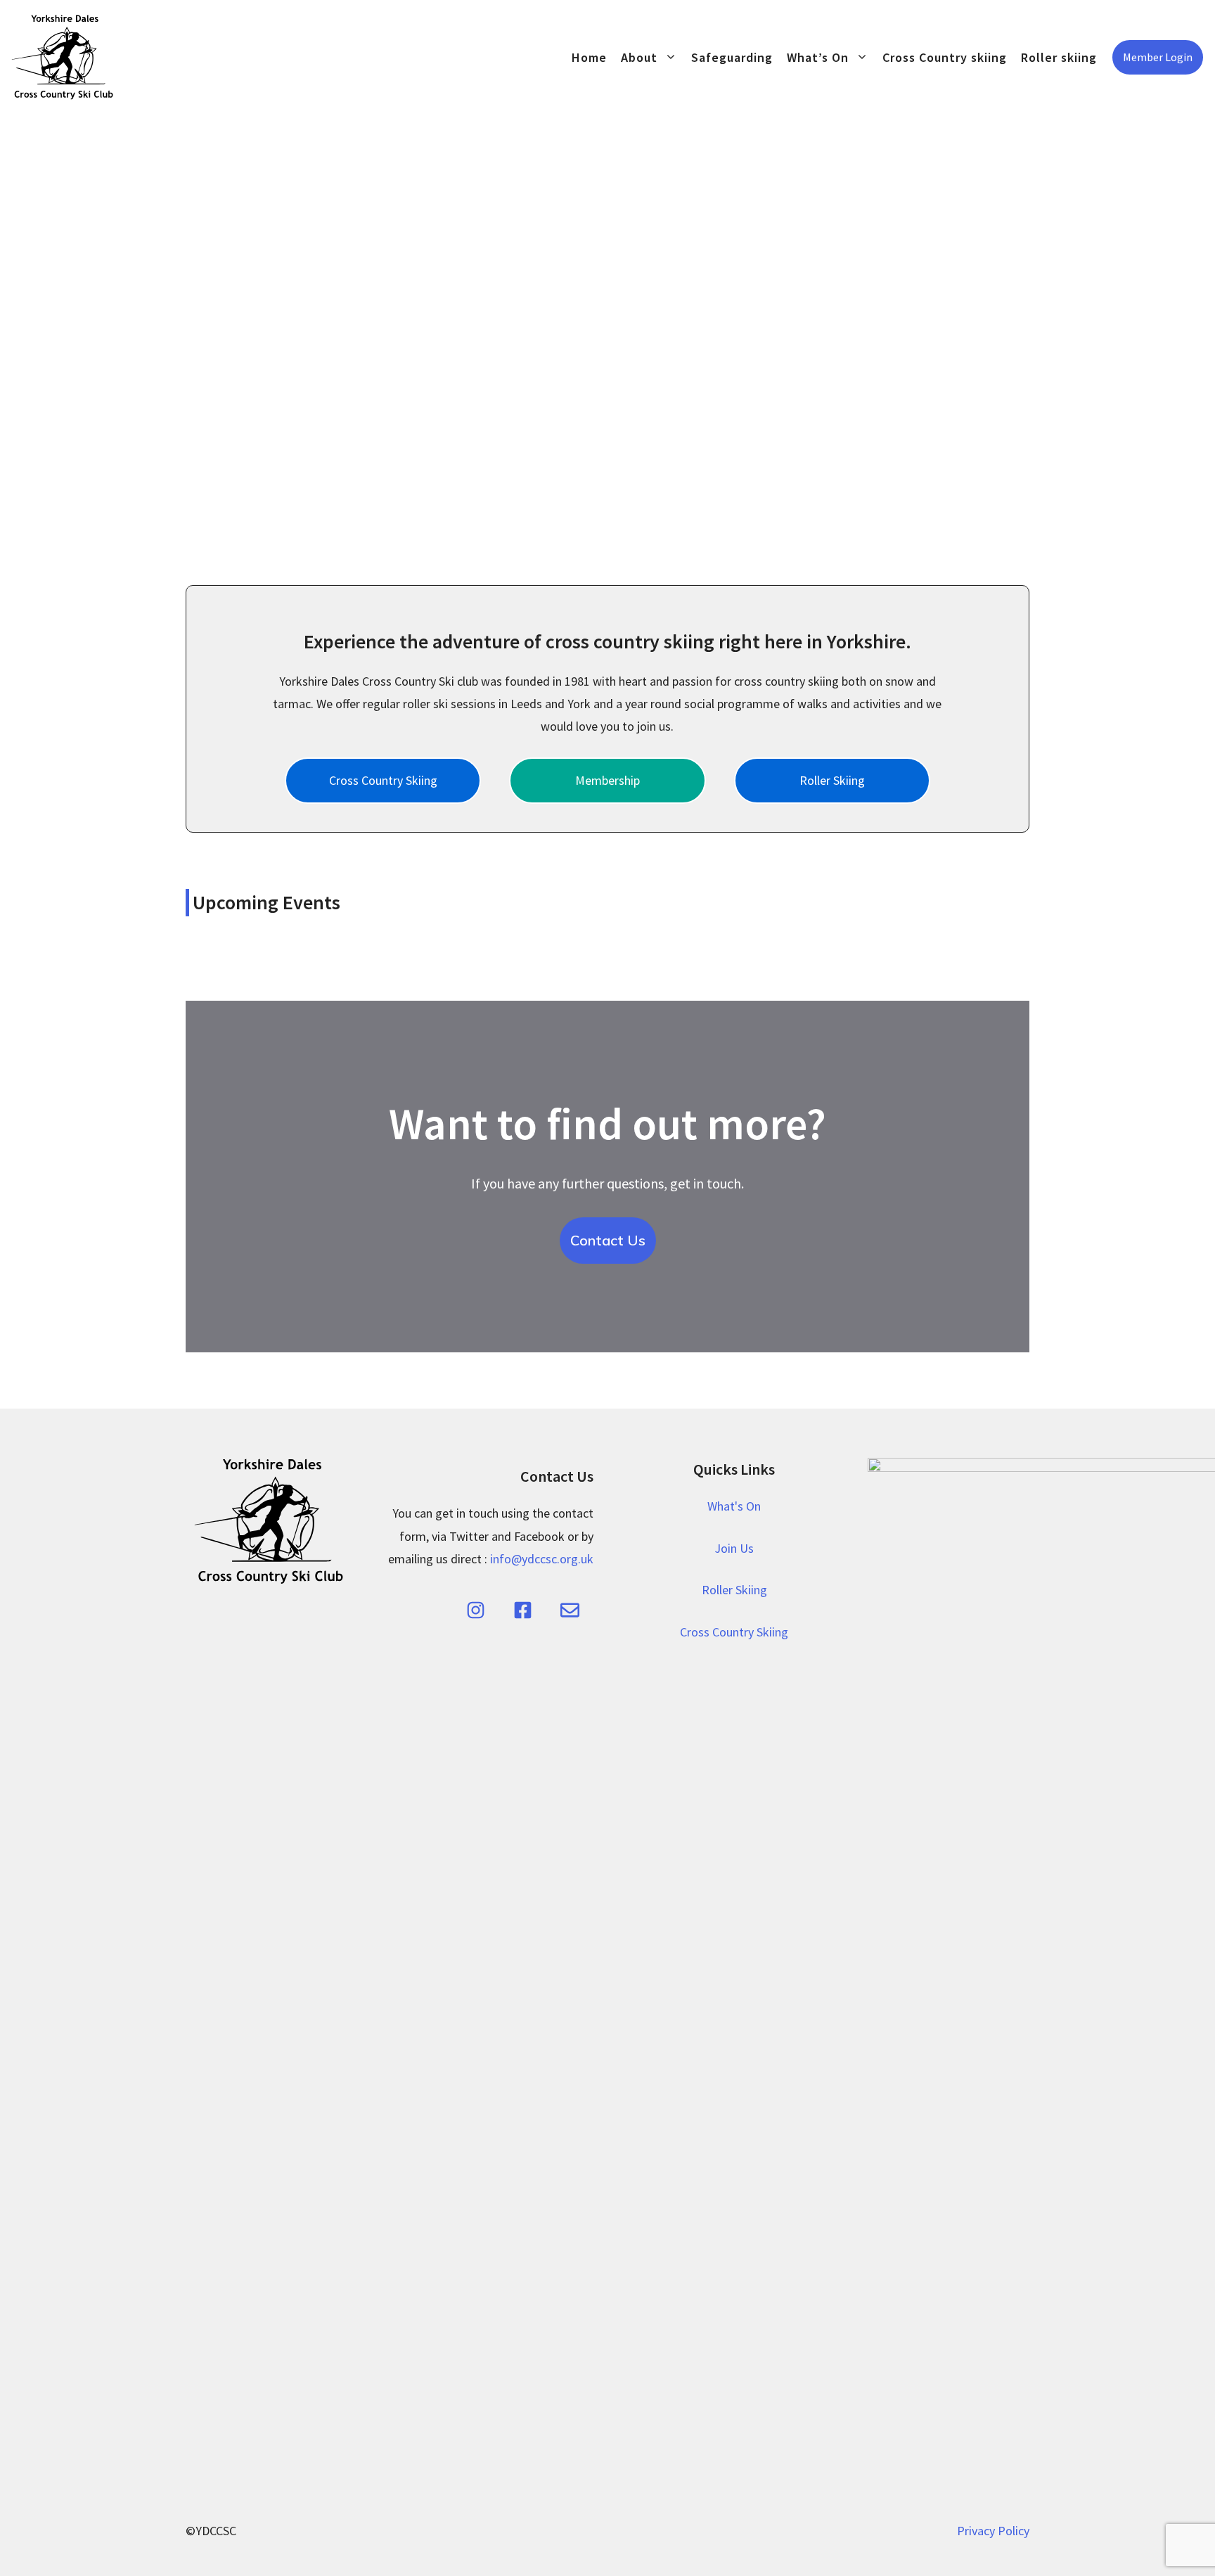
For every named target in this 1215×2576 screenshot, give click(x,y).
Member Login (1158, 57)
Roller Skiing (832, 780)
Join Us (734, 1548)
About (639, 57)
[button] (171, 332)
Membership (607, 780)
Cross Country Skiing (383, 780)
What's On (734, 1506)
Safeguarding (732, 57)
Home (589, 57)
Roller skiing (1059, 57)
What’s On (818, 57)
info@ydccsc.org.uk (542, 1559)
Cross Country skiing (945, 57)
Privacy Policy (993, 2531)
